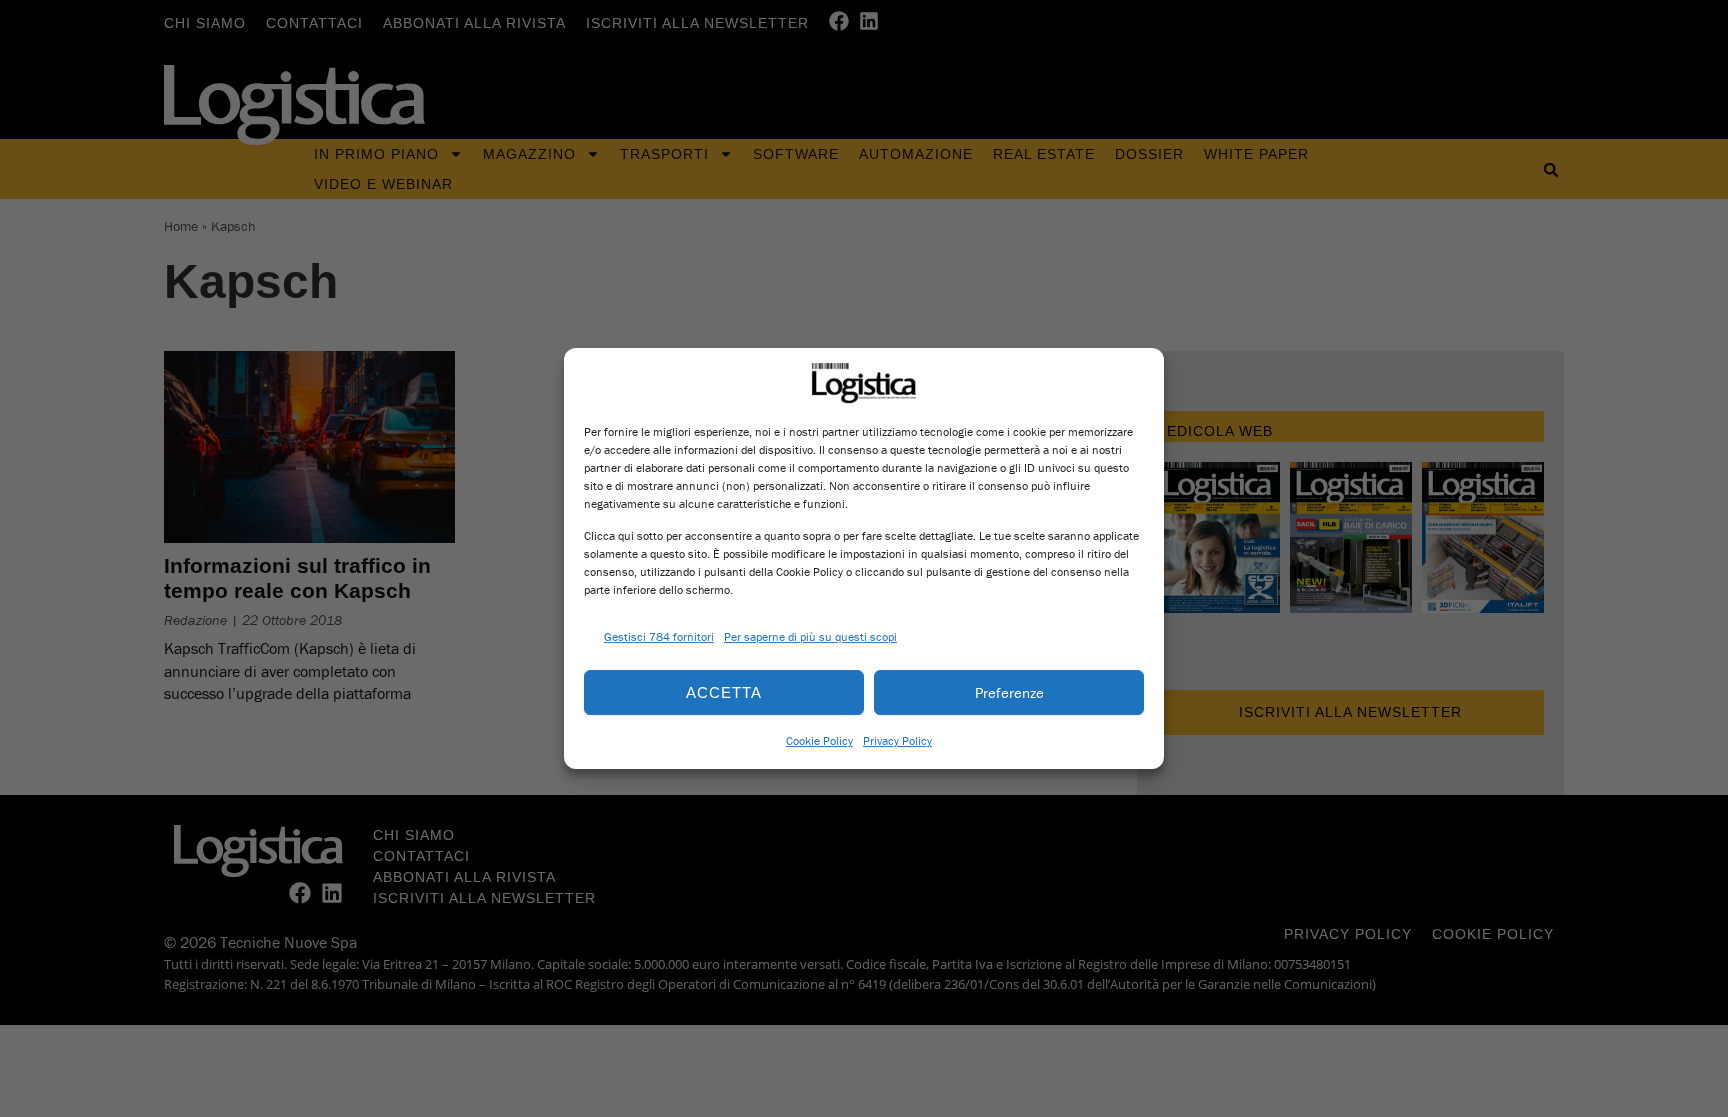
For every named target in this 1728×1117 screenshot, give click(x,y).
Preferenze (1009, 692)
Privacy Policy (897, 740)
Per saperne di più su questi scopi (810, 636)
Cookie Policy (819, 740)
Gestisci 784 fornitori (659, 636)
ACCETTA (724, 692)
